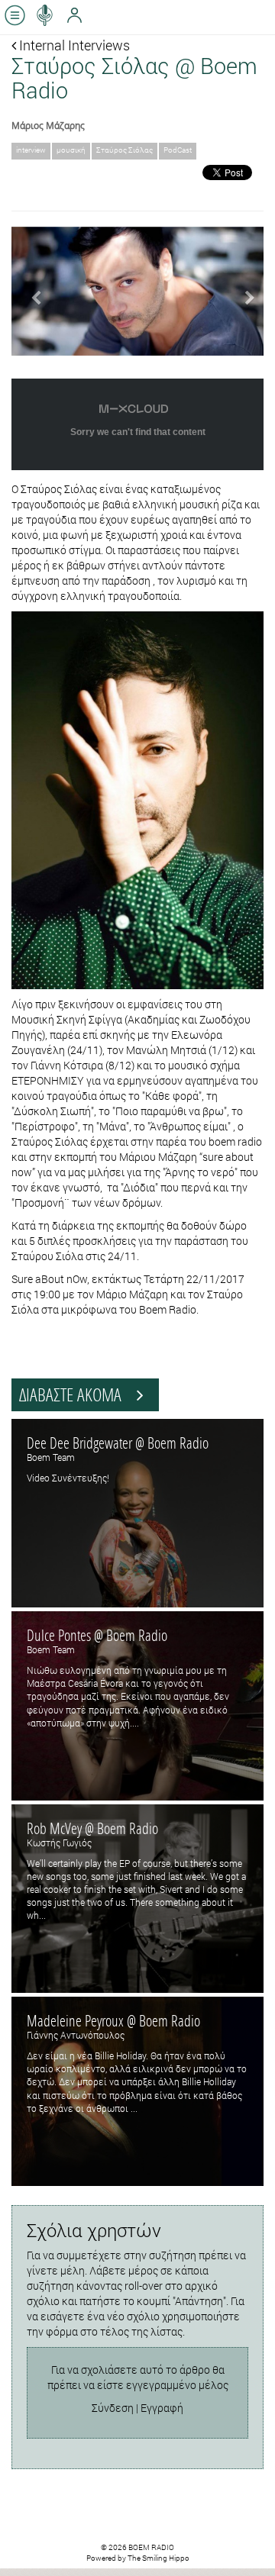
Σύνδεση (113, 2408)
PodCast (178, 150)
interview (31, 150)
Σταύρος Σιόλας (125, 150)
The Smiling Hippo (159, 2558)
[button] (31, 291)
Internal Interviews (73, 45)
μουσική (71, 150)
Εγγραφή (162, 2408)
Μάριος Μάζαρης (48, 125)
